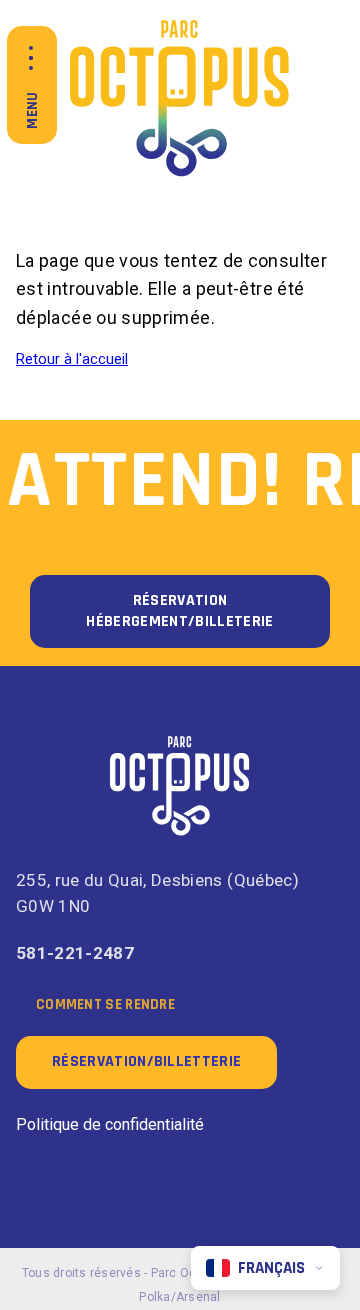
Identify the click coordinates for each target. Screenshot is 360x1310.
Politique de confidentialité (110, 1124)
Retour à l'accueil (72, 359)
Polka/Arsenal (179, 1297)
